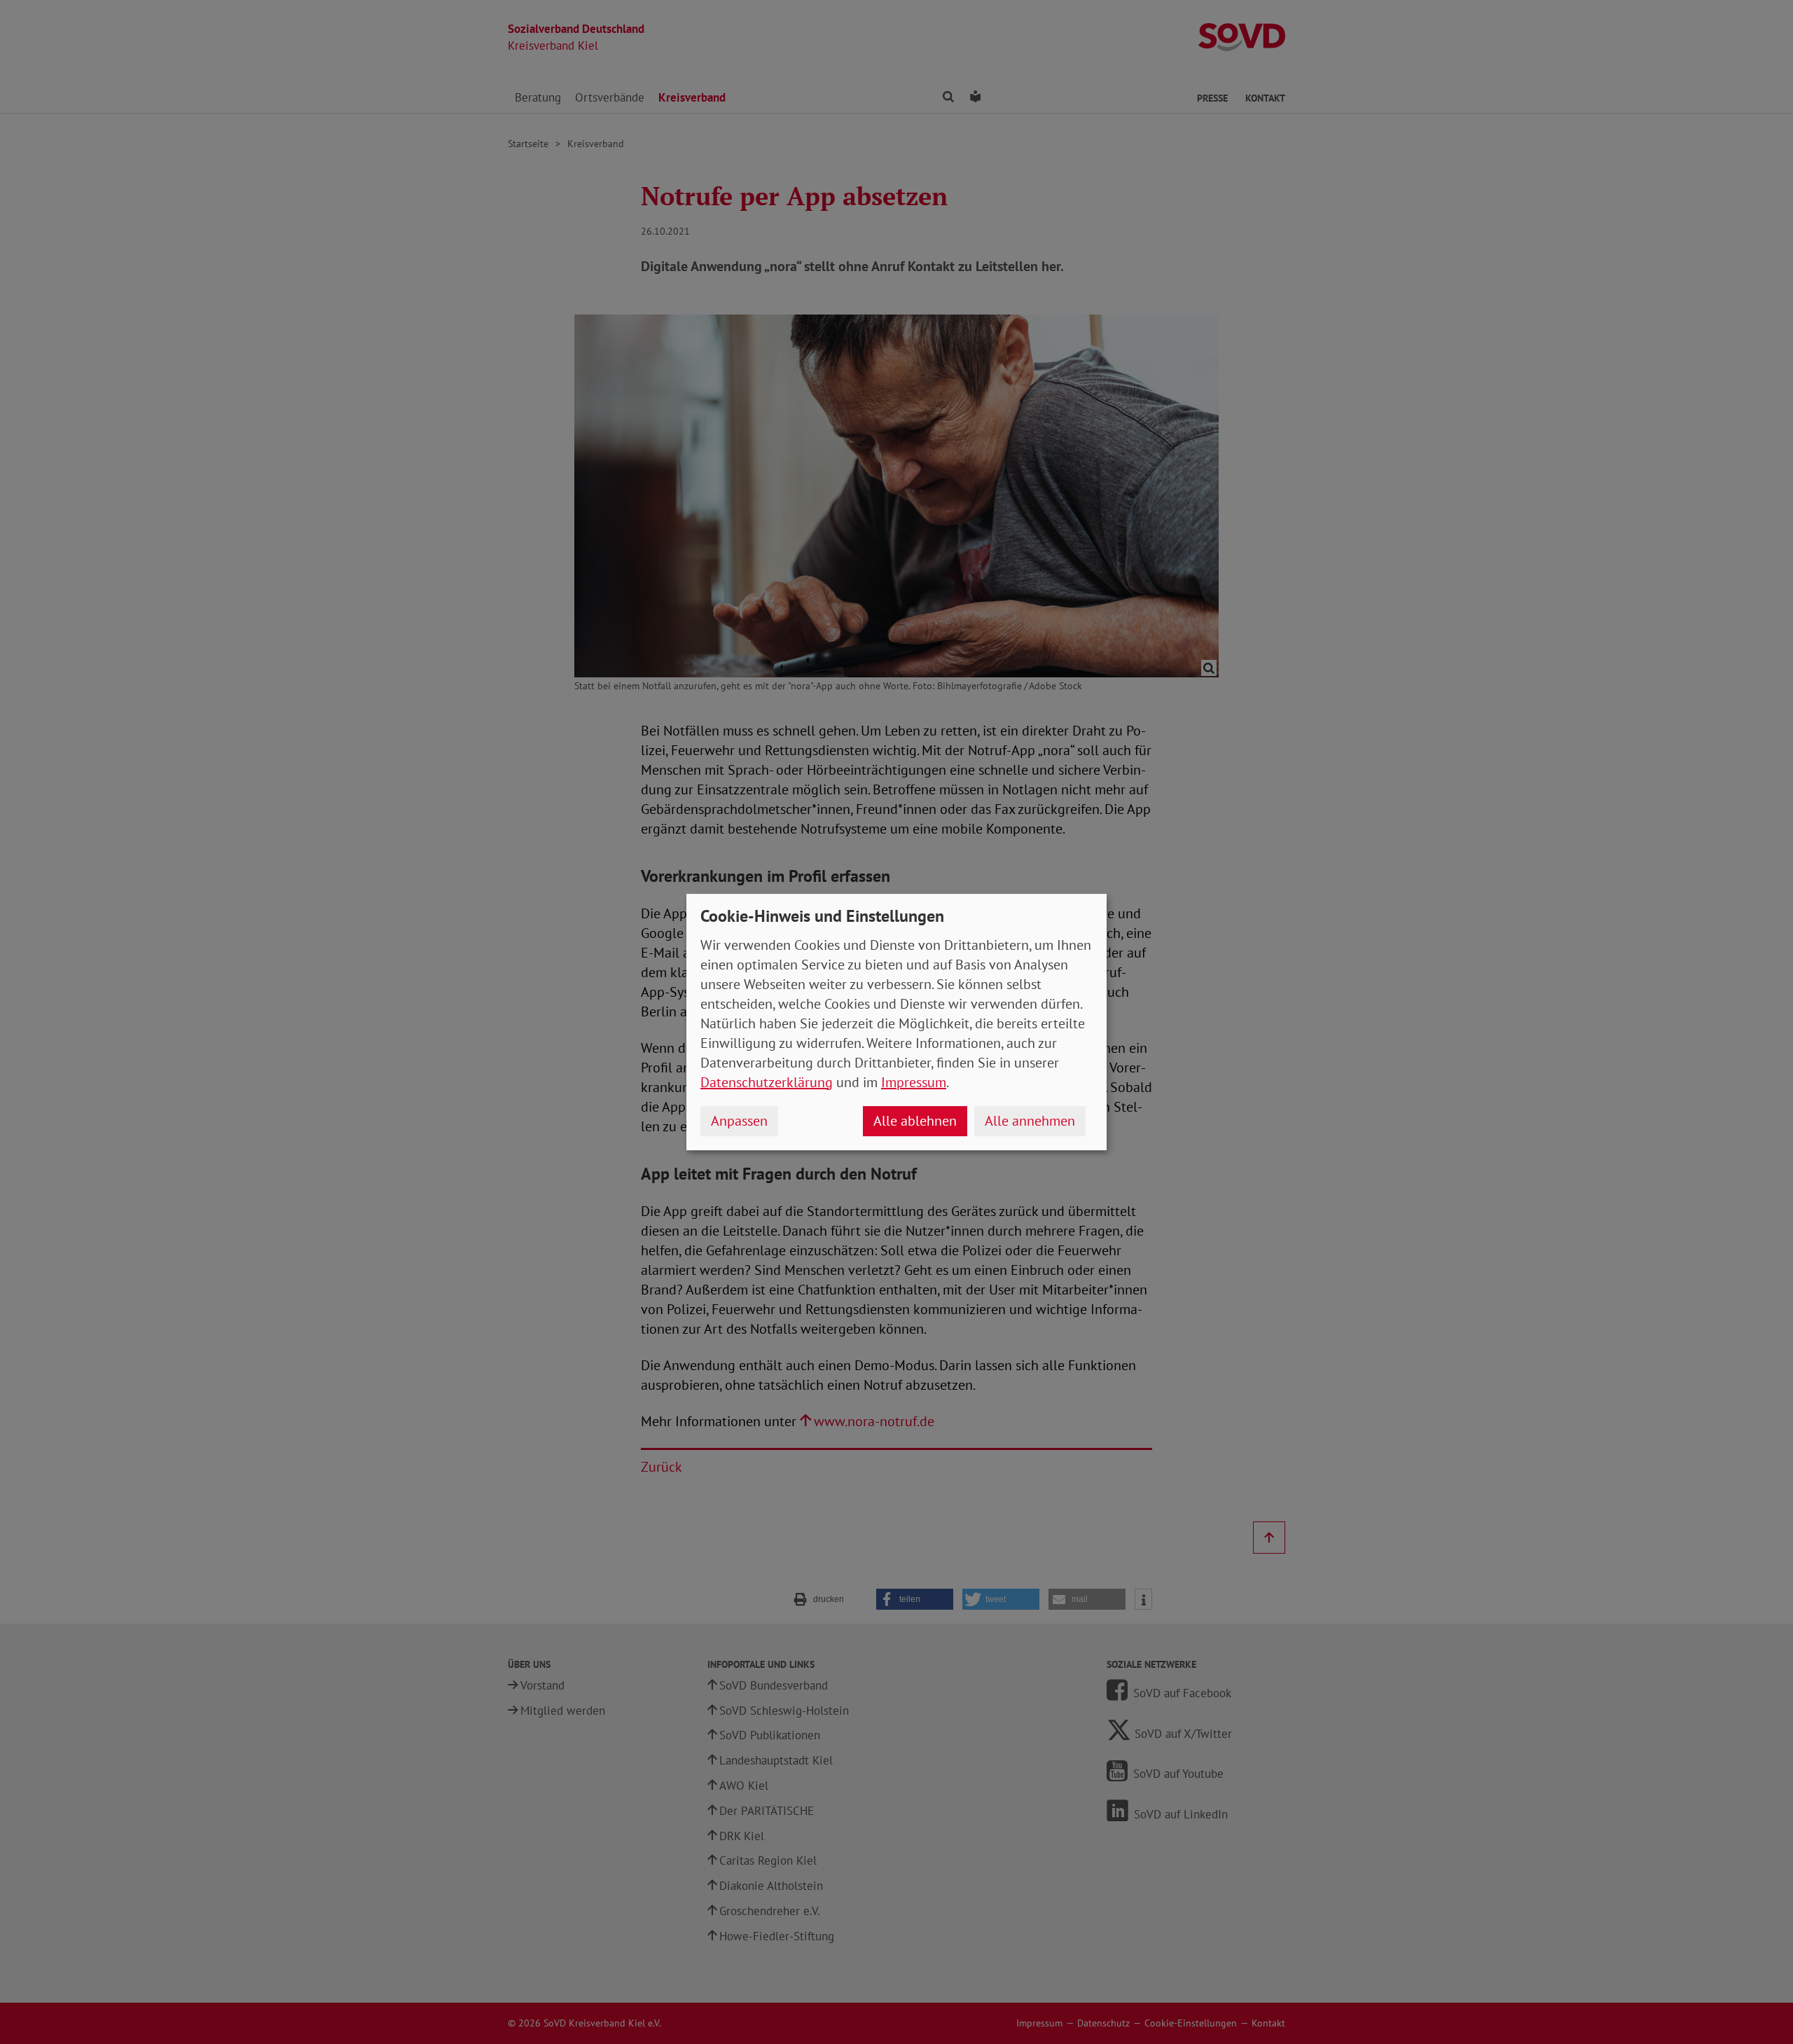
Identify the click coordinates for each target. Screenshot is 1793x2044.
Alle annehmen (1030, 1121)
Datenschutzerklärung (767, 1082)
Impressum (914, 1082)
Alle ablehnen (915, 1121)
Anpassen (739, 1121)
